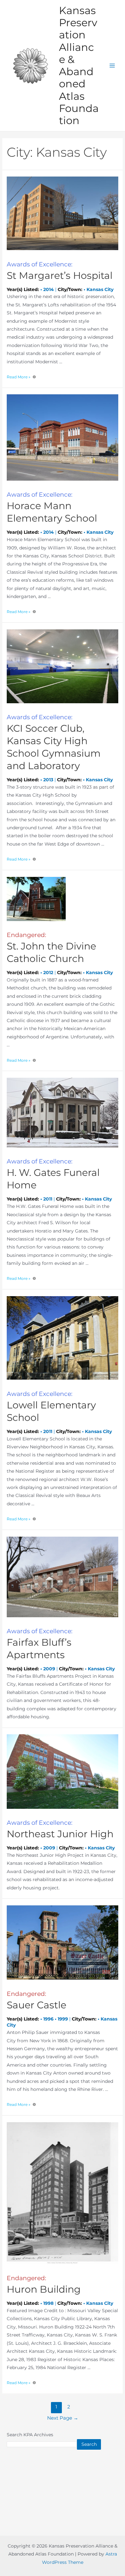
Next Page (63, 2418)
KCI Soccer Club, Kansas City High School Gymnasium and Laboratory (54, 743)
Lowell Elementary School (51, 1407)
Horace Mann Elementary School (52, 508)
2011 (48, 1199)
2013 (48, 780)
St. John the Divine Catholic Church (51, 948)
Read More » (19, 377)
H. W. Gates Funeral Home (53, 1174)
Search (89, 2444)
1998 (48, 2303)
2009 (49, 1669)
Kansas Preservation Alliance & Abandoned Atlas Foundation (79, 66)
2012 (48, 973)
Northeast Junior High (60, 1829)
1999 (63, 2019)
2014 (49, 289)
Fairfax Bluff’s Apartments (40, 1644)
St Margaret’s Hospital (60, 271)
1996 (48, 2019)
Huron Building (44, 2285)
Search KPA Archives (30, 2435)
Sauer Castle (37, 2001)
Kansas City (100, 289)
